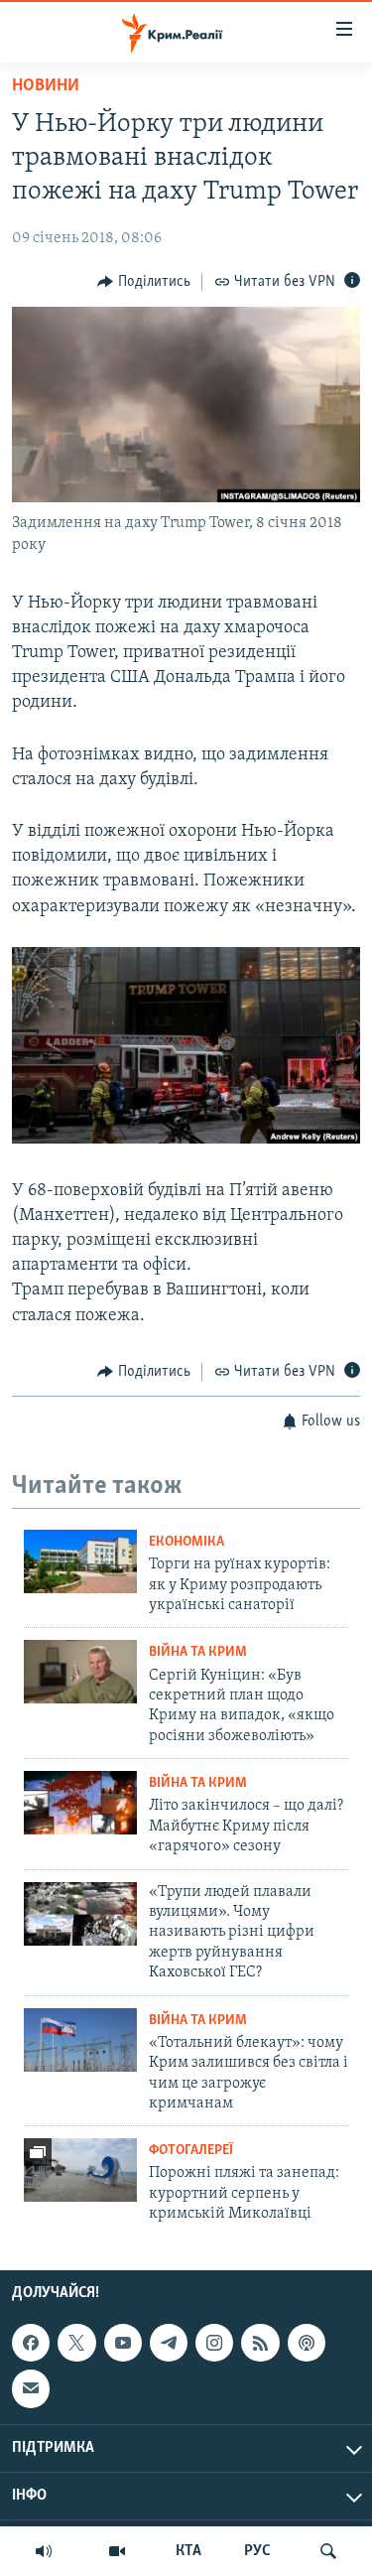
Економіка (186, 1542)
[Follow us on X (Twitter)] (76, 2343)
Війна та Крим (198, 1652)
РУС (257, 2551)
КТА (188, 2551)
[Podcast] (307, 2343)
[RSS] (260, 2343)
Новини (46, 86)
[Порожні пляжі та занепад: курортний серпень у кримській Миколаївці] (80, 2170)
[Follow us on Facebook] (31, 2343)
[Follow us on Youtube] (123, 2343)
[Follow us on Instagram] (214, 2343)
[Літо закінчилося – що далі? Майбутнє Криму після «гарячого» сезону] (80, 1803)
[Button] (144, 282)
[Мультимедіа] (117, 2551)
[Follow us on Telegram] (169, 2343)
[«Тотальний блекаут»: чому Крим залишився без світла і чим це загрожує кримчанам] (80, 2040)
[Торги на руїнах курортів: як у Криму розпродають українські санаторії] (80, 1561)
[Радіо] (44, 2551)
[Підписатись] (31, 2388)
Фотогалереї (191, 2151)
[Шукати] (328, 2551)
